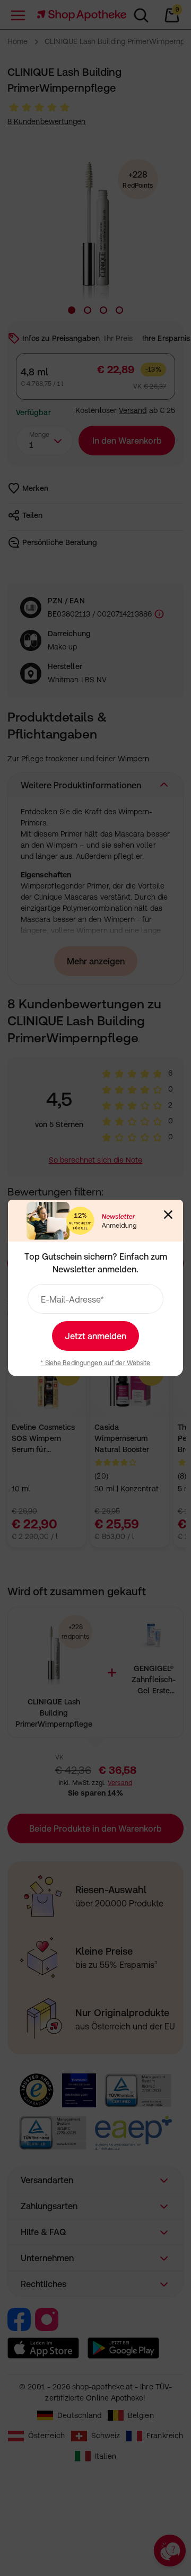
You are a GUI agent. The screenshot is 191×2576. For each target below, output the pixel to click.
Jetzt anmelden (95, 1336)
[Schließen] (168, 1215)
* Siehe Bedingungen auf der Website (95, 1363)
